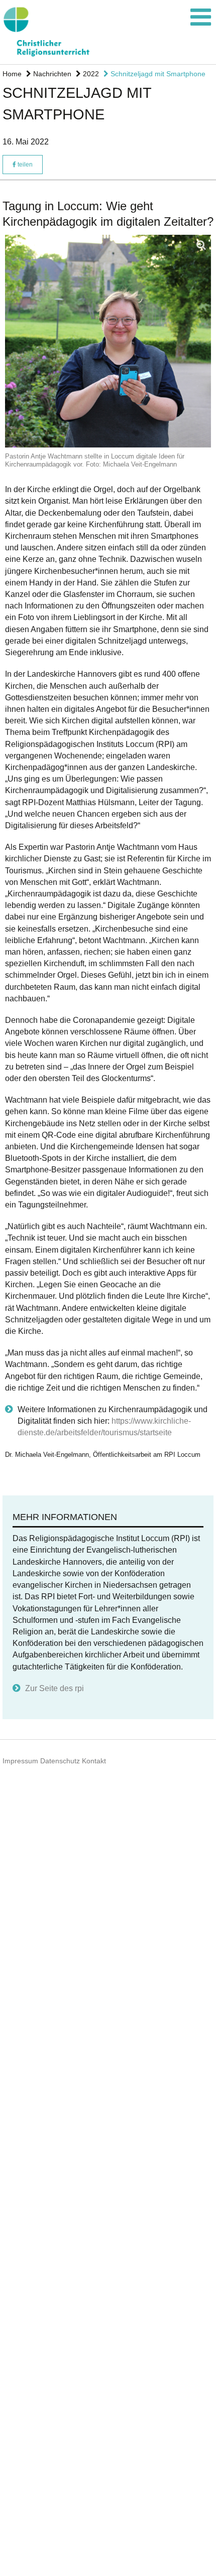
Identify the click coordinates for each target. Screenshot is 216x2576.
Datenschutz (60, 1761)
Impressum (20, 1761)
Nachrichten (51, 74)
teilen (24, 165)
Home (12, 74)
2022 (90, 74)
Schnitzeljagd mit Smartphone (157, 74)
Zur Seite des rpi (55, 1688)
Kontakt (94, 1761)
